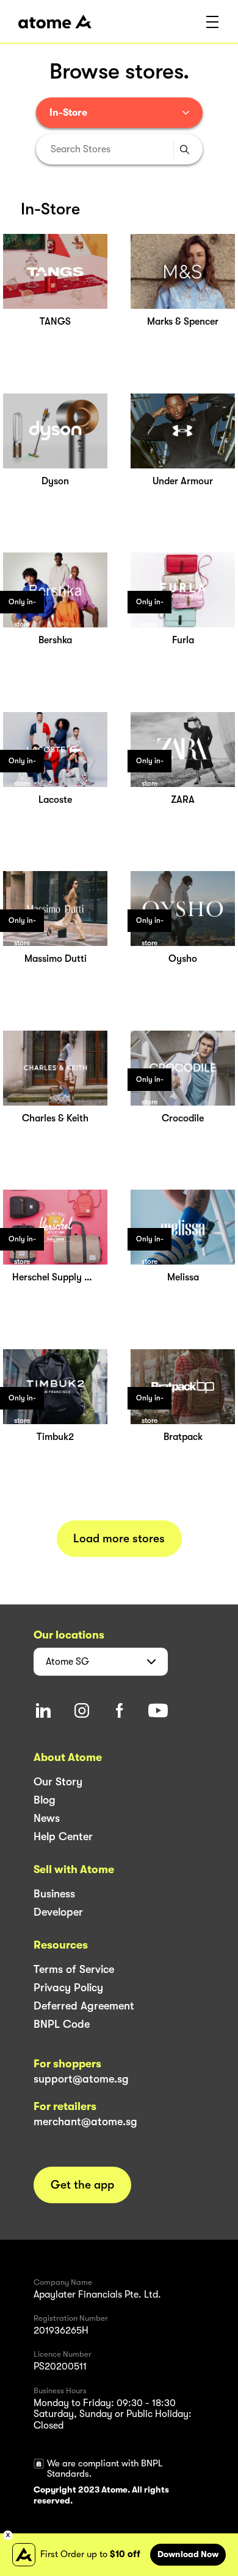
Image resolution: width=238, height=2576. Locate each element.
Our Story (58, 1782)
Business (54, 1894)
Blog (45, 1800)
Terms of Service (74, 1969)
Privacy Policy (68, 1988)
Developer (58, 1912)
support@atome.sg (81, 2079)
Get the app (82, 2185)
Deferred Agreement (84, 2006)
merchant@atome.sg (85, 2122)
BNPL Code (62, 2024)
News (47, 1818)
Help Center (63, 1837)
